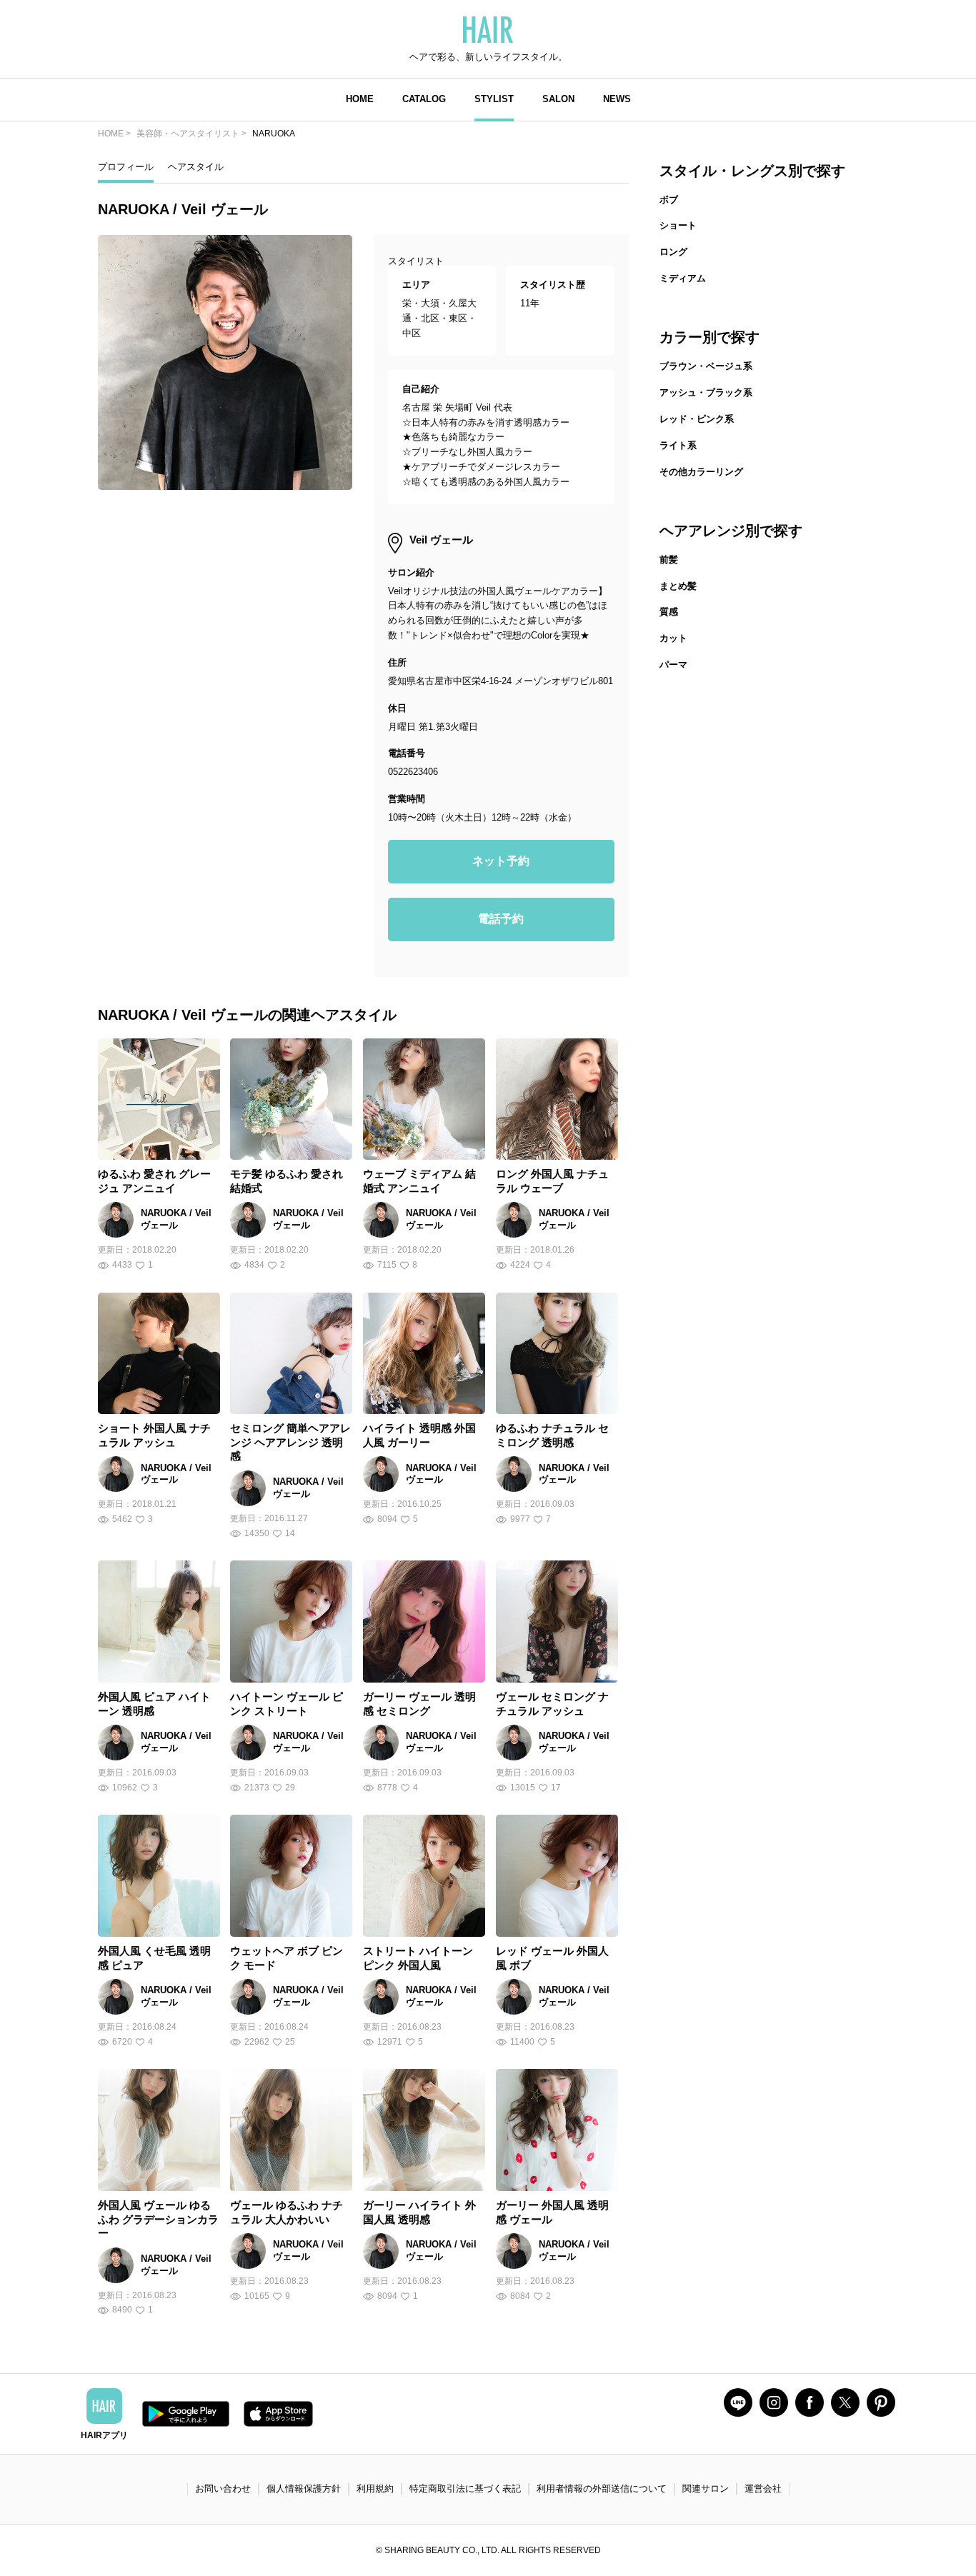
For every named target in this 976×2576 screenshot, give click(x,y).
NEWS (617, 99)
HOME (360, 99)
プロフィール (126, 167)
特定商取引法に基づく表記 (465, 2489)
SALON (558, 99)
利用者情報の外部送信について (602, 2489)
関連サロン (706, 2489)
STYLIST (494, 99)
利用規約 (375, 2489)
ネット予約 (501, 861)
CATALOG (424, 99)
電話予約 (501, 919)
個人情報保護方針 (304, 2489)
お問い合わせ (223, 2489)
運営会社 (763, 2489)
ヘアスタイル (196, 167)
